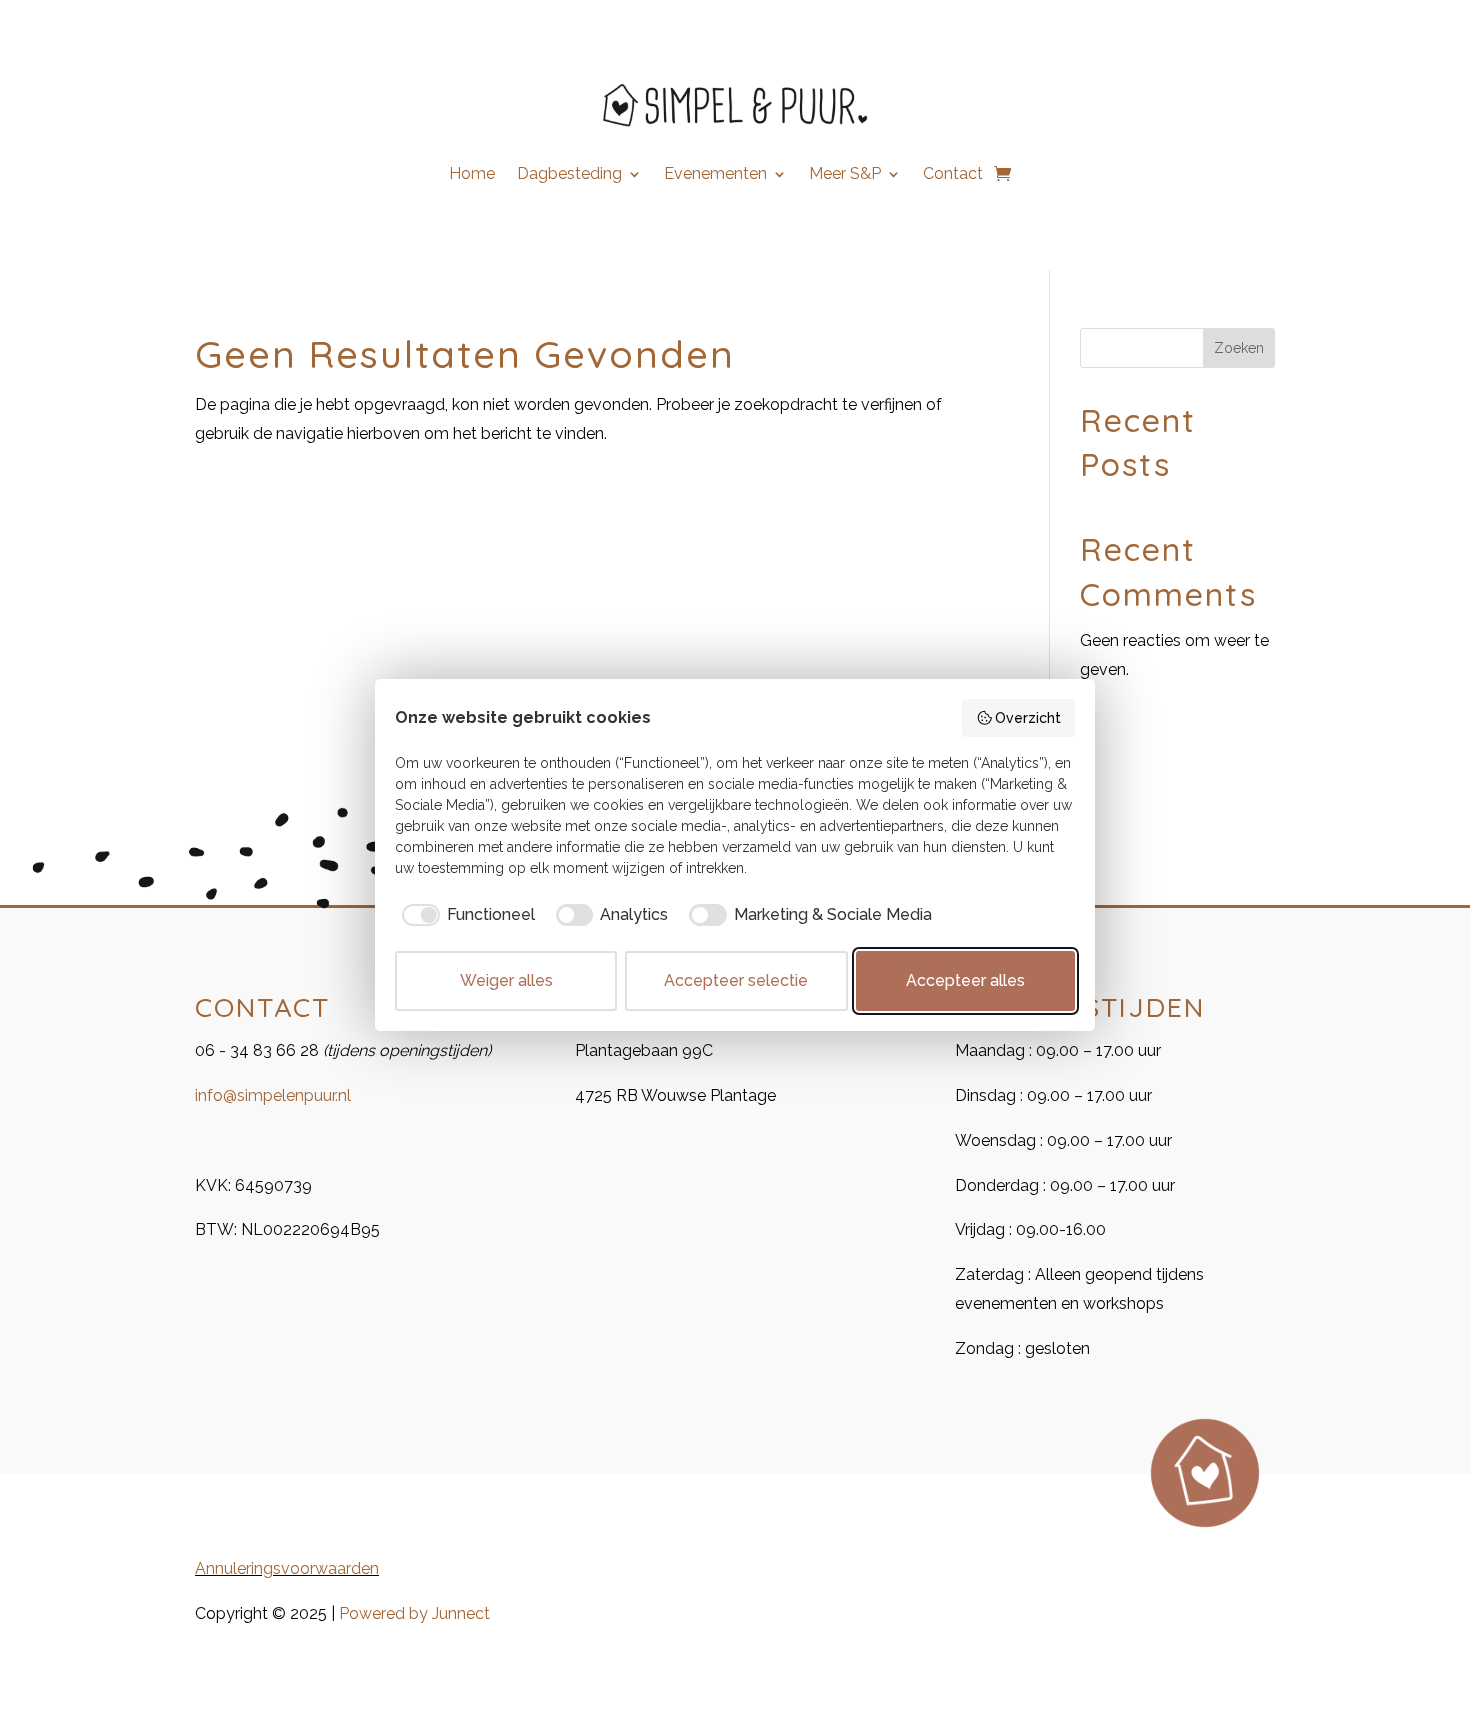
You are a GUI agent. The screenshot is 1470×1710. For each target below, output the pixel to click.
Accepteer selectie (736, 980)
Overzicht (1028, 718)
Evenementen (715, 175)
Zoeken (1239, 348)
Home (472, 175)
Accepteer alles (965, 980)
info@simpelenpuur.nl (273, 1095)
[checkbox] (465, 915)
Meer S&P (845, 175)
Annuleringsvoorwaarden (287, 1568)
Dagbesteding (569, 175)
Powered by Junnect (414, 1613)
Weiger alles (506, 980)
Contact (953, 175)
